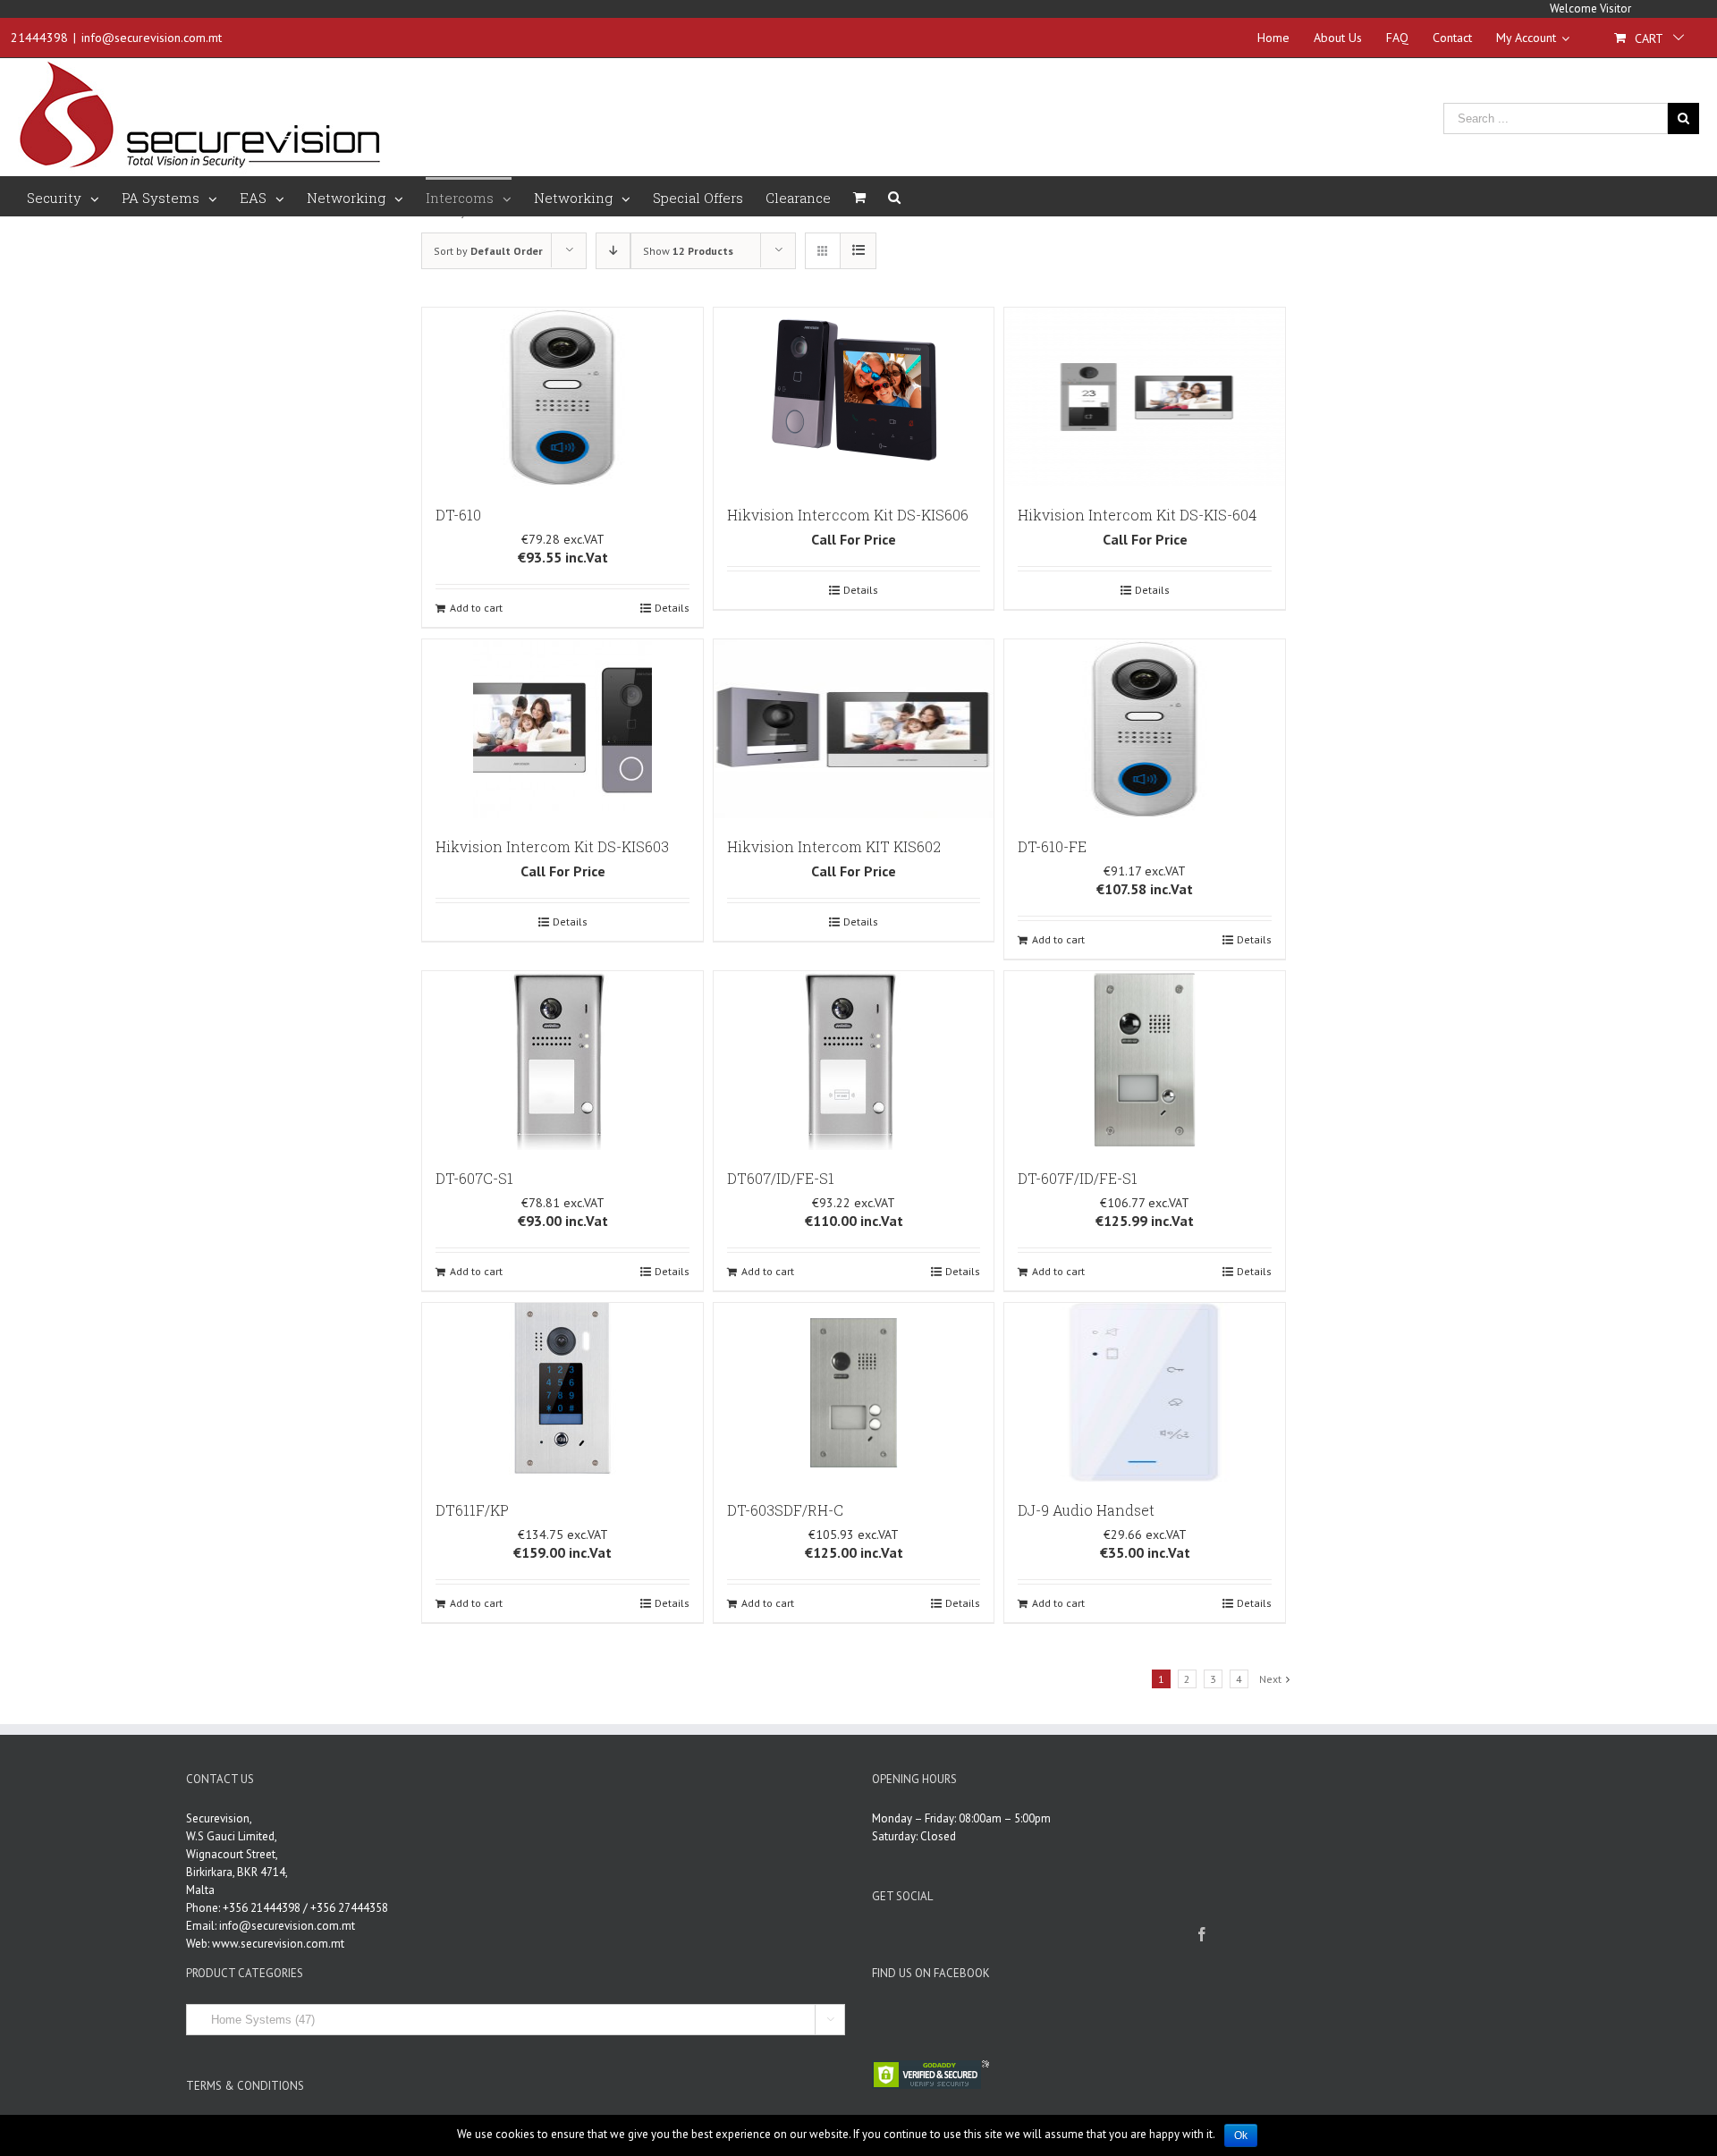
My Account (1526, 38)
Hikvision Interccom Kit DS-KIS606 (848, 515)
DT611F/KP (472, 1510)
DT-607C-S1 (474, 1178)
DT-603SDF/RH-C (785, 1510)
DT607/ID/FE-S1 (781, 1178)
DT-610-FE (1052, 846)
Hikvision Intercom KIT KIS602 (834, 846)
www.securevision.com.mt (278, 1944)
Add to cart (476, 608)
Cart (1649, 38)
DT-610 (458, 515)
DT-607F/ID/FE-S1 (1078, 1178)
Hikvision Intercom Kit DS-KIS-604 (1137, 515)
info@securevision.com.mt (152, 38)
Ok (1241, 2135)
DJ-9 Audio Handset (1086, 1510)
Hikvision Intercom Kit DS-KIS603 (552, 846)
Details (672, 608)
